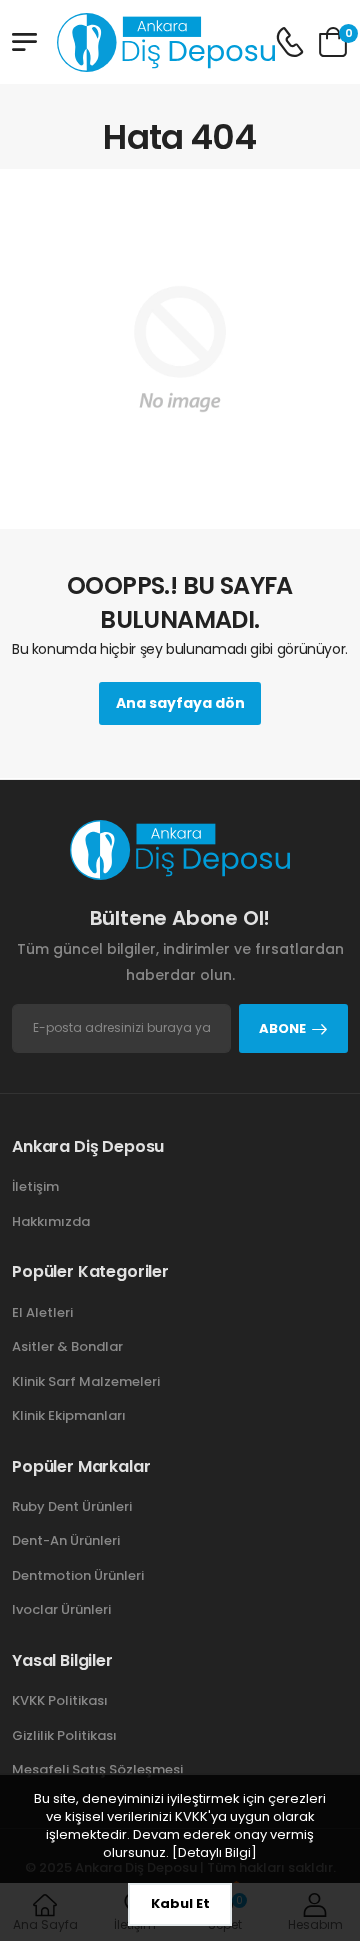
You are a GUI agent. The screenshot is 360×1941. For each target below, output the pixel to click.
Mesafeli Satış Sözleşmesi (97, 1769)
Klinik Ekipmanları (69, 1415)
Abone (282, 1028)
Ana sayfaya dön (180, 703)
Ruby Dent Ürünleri (72, 1506)
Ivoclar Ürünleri (61, 1609)
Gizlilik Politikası (64, 1735)
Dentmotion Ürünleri (78, 1575)
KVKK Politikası (60, 1700)
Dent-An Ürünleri (66, 1540)
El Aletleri (42, 1312)
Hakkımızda (51, 1221)
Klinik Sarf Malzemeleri (86, 1381)
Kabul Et (180, 1903)
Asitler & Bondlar (67, 1346)
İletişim (35, 1186)
